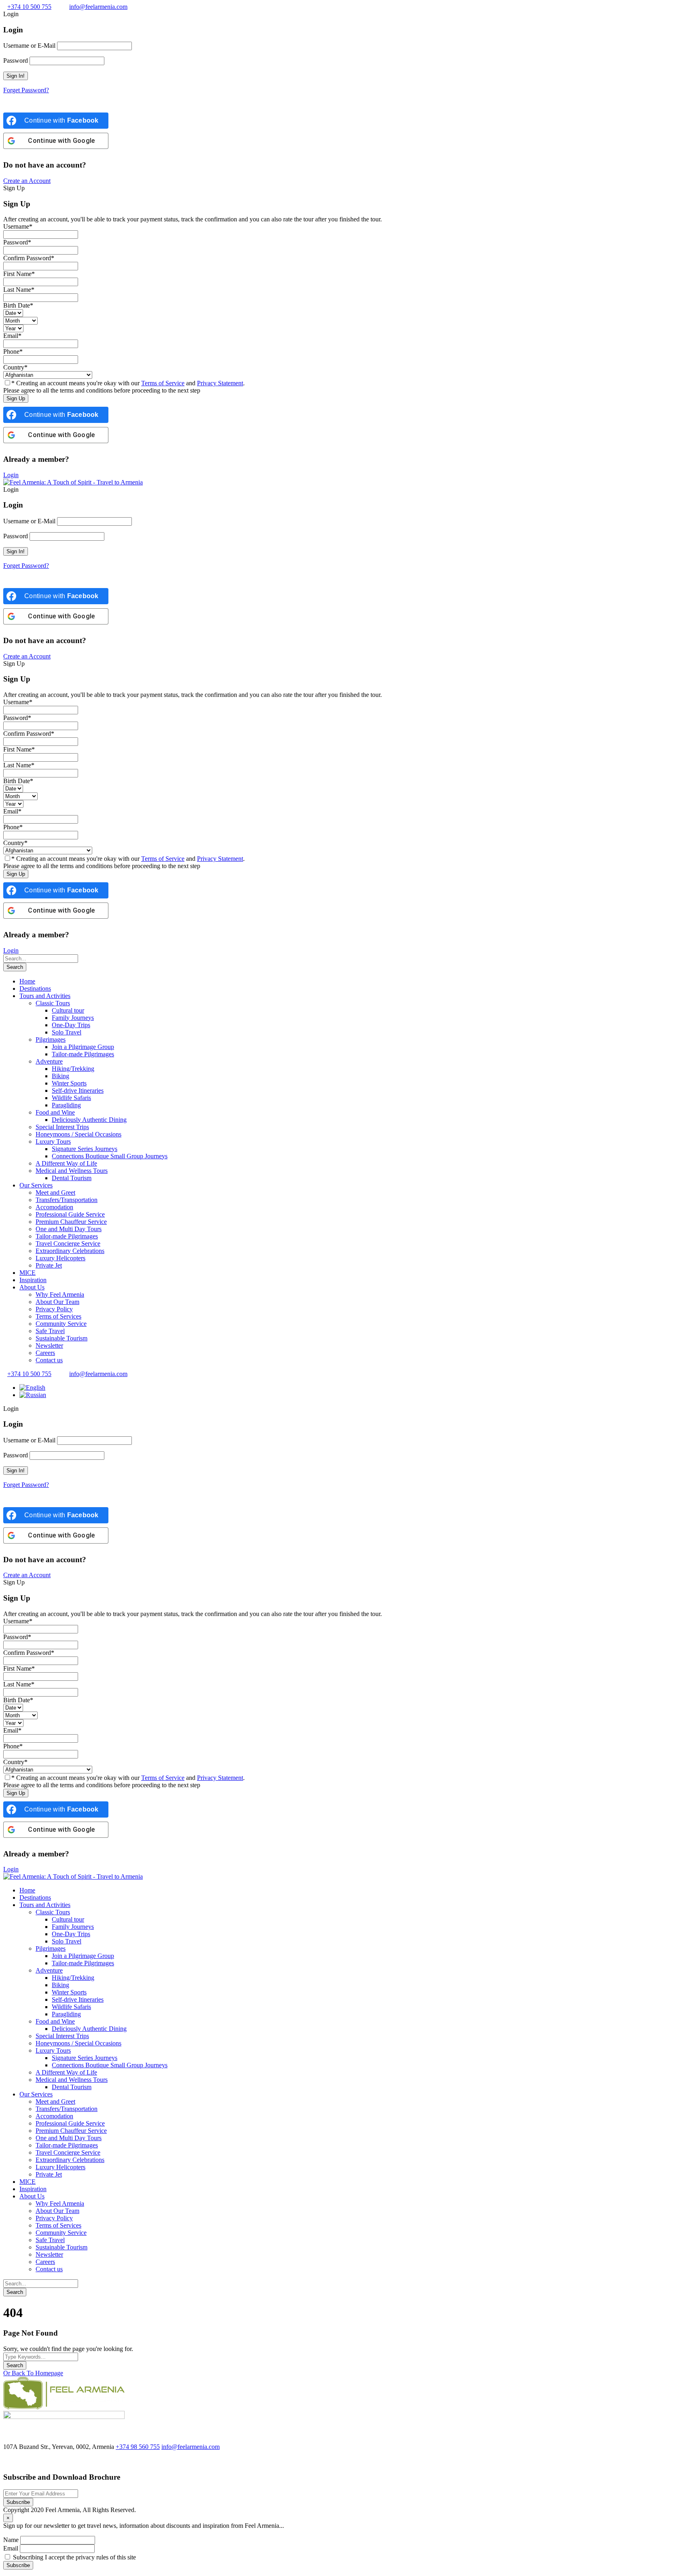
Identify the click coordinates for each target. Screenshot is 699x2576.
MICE (28, 1273)
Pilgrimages (51, 1040)
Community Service (61, 1324)
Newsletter (49, 1345)
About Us (32, 1287)
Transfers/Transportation (67, 1200)
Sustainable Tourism (61, 1338)
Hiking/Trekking (73, 1069)
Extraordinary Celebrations (70, 1251)
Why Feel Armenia (60, 1294)
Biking (60, 1076)
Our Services (36, 1185)
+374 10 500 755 (29, 7)
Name (11, 2540)
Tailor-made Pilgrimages (83, 1054)
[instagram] (41, 2461)
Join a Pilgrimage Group (83, 1047)
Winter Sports (69, 1083)
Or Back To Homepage (33, 2373)
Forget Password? (26, 90)
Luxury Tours (53, 1141)
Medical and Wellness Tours (72, 1171)
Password (16, 61)
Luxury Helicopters (60, 1258)
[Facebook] (7, 2461)
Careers (45, 1353)
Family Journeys (73, 1018)
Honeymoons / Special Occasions (78, 1134)
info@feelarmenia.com (98, 7)
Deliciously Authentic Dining (89, 1120)
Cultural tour (68, 1010)
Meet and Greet (55, 1192)
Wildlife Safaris (71, 1098)
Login (11, 475)
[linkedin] (25, 2461)
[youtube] (33, 2461)
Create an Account (27, 181)
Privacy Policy (54, 1309)
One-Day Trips (71, 1025)
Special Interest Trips (62, 1127)
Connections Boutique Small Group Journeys (110, 1156)
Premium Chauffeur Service (71, 1222)
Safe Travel (50, 1331)
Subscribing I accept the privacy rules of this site (74, 2557)
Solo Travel (67, 1032)
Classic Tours (53, 1003)
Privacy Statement (220, 383)
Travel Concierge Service (68, 1243)
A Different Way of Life (66, 1163)
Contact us (49, 1360)
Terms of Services (58, 1316)
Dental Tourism (72, 1178)
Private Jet (49, 1265)
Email (11, 2548)
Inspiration (33, 1280)
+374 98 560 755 (138, 2447)
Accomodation (54, 1207)
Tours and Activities (45, 996)
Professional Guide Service (70, 1214)
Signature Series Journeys (85, 1149)
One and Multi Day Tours (69, 1229)
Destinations (35, 989)
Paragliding (66, 1105)
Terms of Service (163, 383)
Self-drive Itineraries (78, 1090)
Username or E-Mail (29, 46)
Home (27, 981)
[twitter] (17, 2461)
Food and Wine (55, 1112)
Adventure (49, 1061)
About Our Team (57, 1302)
